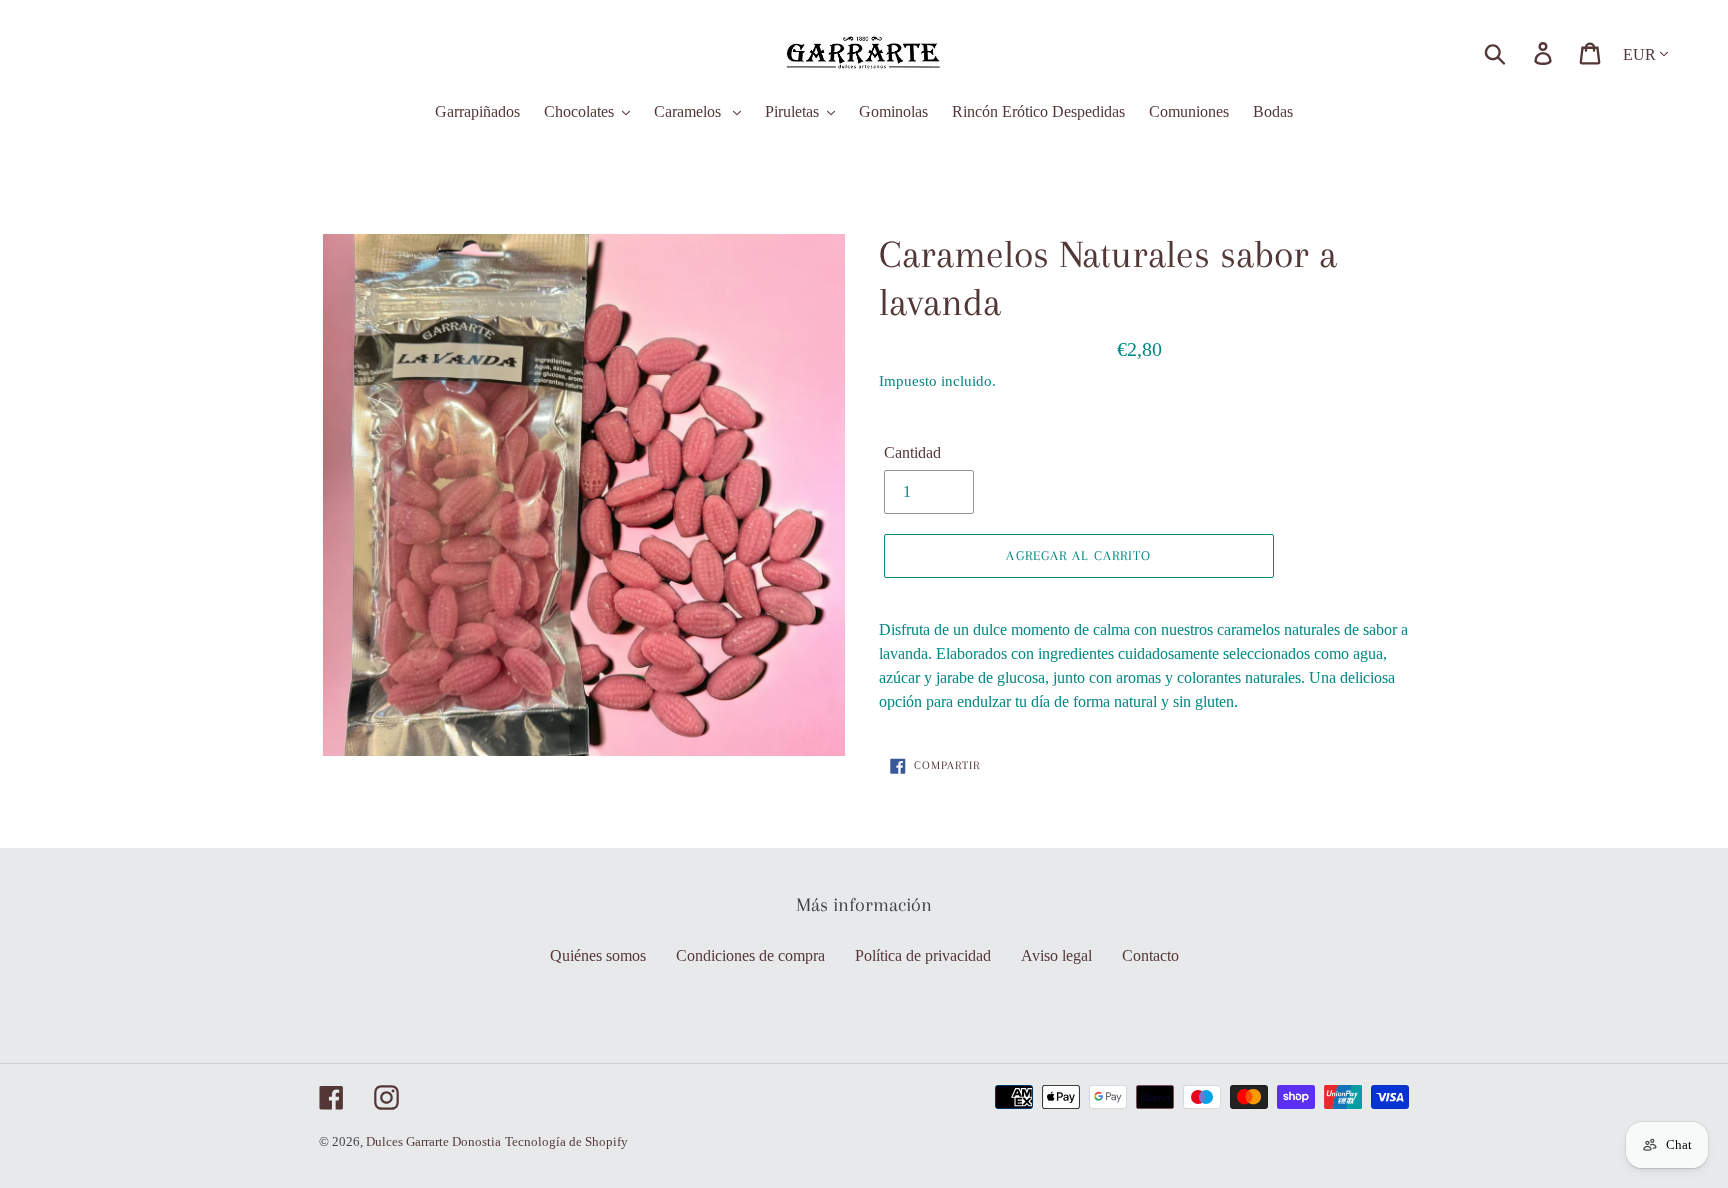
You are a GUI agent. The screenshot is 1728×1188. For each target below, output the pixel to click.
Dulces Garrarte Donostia (433, 1141)
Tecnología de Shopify (566, 1141)
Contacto (1150, 955)
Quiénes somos (598, 955)
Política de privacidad (923, 955)
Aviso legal (1056, 955)
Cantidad (912, 452)
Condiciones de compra (750, 955)
